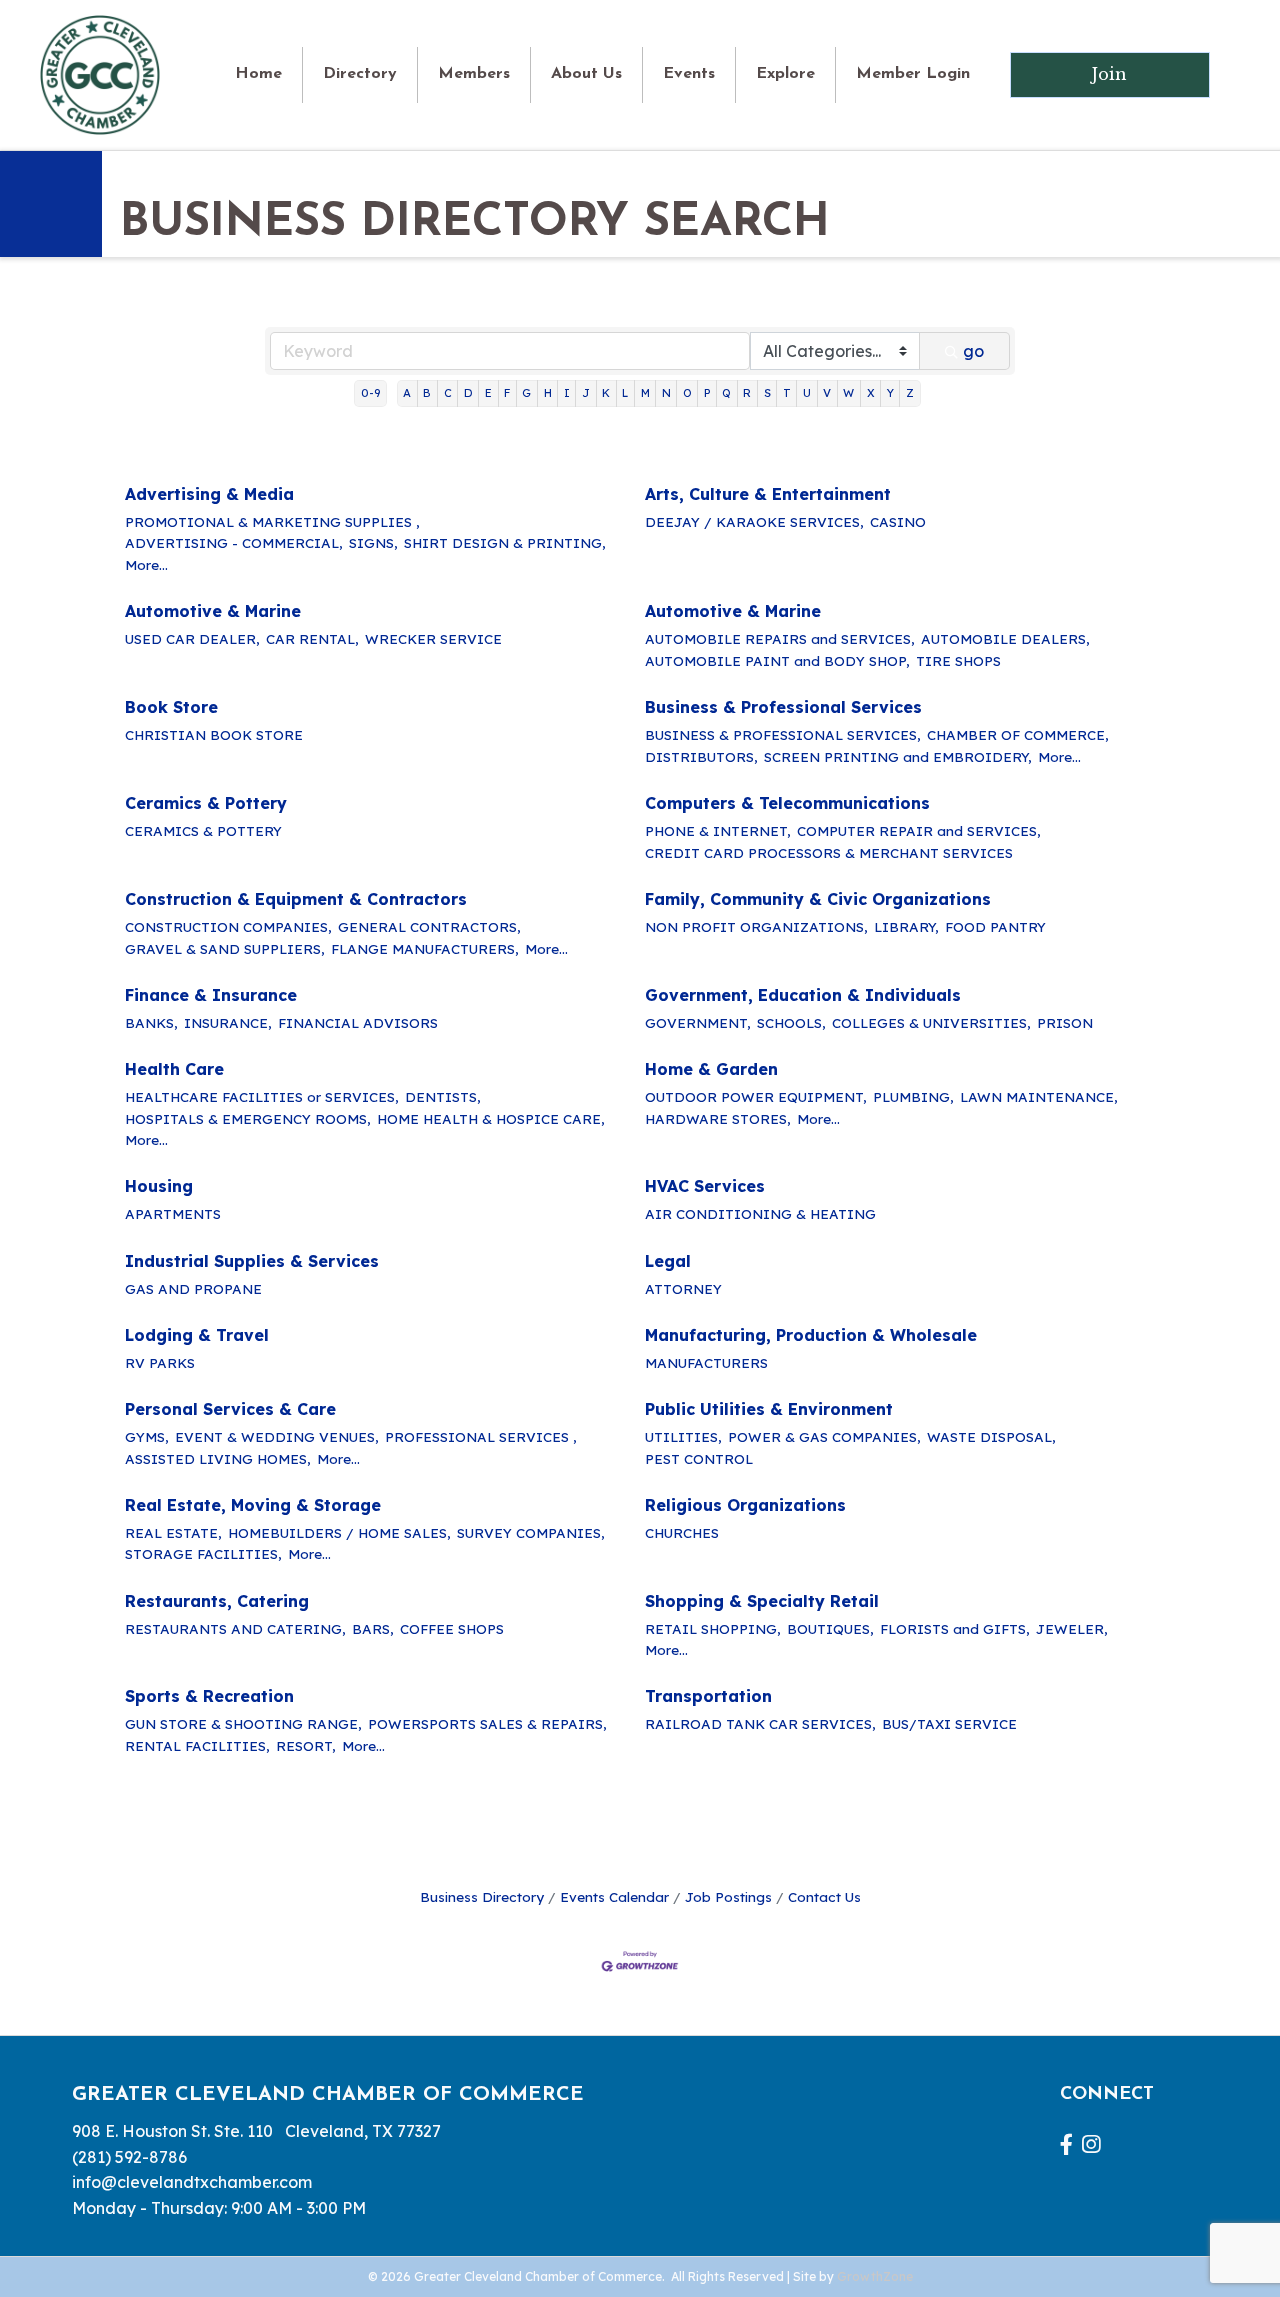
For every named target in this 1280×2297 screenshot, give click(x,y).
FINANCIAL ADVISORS (358, 1022)
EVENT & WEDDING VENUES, (277, 1436)
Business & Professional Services (783, 707)
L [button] (625, 393)
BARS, (373, 1628)
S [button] (767, 393)
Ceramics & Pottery (206, 803)
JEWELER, (1072, 1628)
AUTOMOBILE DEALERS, (1005, 638)
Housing (159, 1186)
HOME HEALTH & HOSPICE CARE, (491, 1118)
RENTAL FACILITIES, (197, 1745)
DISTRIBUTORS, (701, 756)
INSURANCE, (228, 1022)
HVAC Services (705, 1186)
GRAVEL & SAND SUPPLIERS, (225, 948)
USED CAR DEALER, (192, 638)
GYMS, (147, 1436)
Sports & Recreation (209, 1696)
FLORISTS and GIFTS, (955, 1628)
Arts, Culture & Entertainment (768, 494)
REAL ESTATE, (173, 1532)
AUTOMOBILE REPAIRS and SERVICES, (780, 638)
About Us (586, 74)
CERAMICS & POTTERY (203, 830)
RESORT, (306, 1745)
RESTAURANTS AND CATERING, (235, 1628)
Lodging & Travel (197, 1335)
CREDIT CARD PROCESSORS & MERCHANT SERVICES (829, 852)
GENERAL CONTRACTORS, (429, 926)
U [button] (807, 393)
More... (146, 564)
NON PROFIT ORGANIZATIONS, (756, 926)
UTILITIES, (683, 1436)
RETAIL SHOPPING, (713, 1628)
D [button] (468, 393)
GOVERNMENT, (698, 1022)
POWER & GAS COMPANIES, (824, 1436)
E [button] (488, 393)
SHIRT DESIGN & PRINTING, (505, 542)
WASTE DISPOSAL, (991, 1436)
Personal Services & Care (230, 1409)
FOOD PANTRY (995, 926)
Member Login (913, 74)
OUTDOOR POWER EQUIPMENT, (756, 1096)
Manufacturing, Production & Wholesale (811, 1335)
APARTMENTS (173, 1213)
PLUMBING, (913, 1096)
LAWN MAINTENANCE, (1039, 1096)
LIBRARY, (906, 926)
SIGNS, (373, 542)
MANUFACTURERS (706, 1362)
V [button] (827, 393)
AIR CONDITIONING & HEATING (760, 1213)
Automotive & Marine (213, 611)
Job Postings (728, 1896)
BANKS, (151, 1022)
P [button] (707, 393)
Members (474, 74)
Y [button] (890, 393)
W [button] (848, 393)
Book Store (171, 707)
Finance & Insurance (211, 995)
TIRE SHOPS (958, 660)
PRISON (1065, 1022)
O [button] (687, 393)
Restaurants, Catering (217, 1601)
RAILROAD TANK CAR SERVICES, (760, 1723)
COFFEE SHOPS (452, 1628)
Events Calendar (614, 1896)
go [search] (973, 351)
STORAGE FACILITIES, (203, 1553)
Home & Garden (711, 1069)
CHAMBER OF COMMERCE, (1018, 734)
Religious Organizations (745, 1505)
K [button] (606, 393)
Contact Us (824, 1896)
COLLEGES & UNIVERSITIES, (931, 1022)
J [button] (586, 393)
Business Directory (482, 1896)
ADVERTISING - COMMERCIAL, (234, 542)
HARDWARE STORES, (718, 1118)
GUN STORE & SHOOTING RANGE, (243, 1723)
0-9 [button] (370, 393)
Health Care (174, 1069)
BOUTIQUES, (830, 1628)
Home (258, 74)
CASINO (898, 521)
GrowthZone (875, 2276)
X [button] (871, 393)
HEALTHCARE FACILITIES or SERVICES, (262, 1096)
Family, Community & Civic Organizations (818, 899)
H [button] (548, 393)
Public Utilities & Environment (769, 1409)
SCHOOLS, (791, 1022)
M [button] (645, 393)
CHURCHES (682, 1532)
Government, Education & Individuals (803, 995)
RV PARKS (160, 1362)
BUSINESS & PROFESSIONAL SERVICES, (783, 734)
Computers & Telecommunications (787, 803)
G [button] (526, 393)
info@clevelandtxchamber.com (192, 2182)
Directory (360, 74)
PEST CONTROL (699, 1458)
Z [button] (910, 393)
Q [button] (726, 393)
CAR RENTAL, (312, 638)
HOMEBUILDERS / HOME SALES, (339, 1532)
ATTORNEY (683, 1288)
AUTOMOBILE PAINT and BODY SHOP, (777, 660)
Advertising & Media (209, 494)
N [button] (666, 393)
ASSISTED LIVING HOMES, (218, 1458)
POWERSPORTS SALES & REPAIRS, (487, 1723)
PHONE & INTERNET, (718, 830)
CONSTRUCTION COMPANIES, (228, 926)
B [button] (427, 393)
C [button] (448, 393)
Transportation (708, 1696)
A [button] (407, 393)
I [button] (567, 393)
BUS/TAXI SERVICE (949, 1723)
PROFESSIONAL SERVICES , (481, 1436)
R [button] (747, 393)
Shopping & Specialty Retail (762, 1601)
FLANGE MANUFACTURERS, (425, 948)
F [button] (507, 393)
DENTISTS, (443, 1096)
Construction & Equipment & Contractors (296, 899)
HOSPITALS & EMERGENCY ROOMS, (248, 1118)
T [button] (787, 393)
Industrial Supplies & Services (252, 1261)
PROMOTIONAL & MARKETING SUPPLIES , (272, 521)
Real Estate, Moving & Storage (253, 1505)
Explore (785, 74)
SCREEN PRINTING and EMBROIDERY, (898, 756)
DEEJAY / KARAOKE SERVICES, (754, 521)
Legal (668, 1261)
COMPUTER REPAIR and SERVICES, (919, 830)
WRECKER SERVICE (433, 638)
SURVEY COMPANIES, (531, 1532)
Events (689, 74)
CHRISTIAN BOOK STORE (214, 734)
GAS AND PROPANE (193, 1288)
